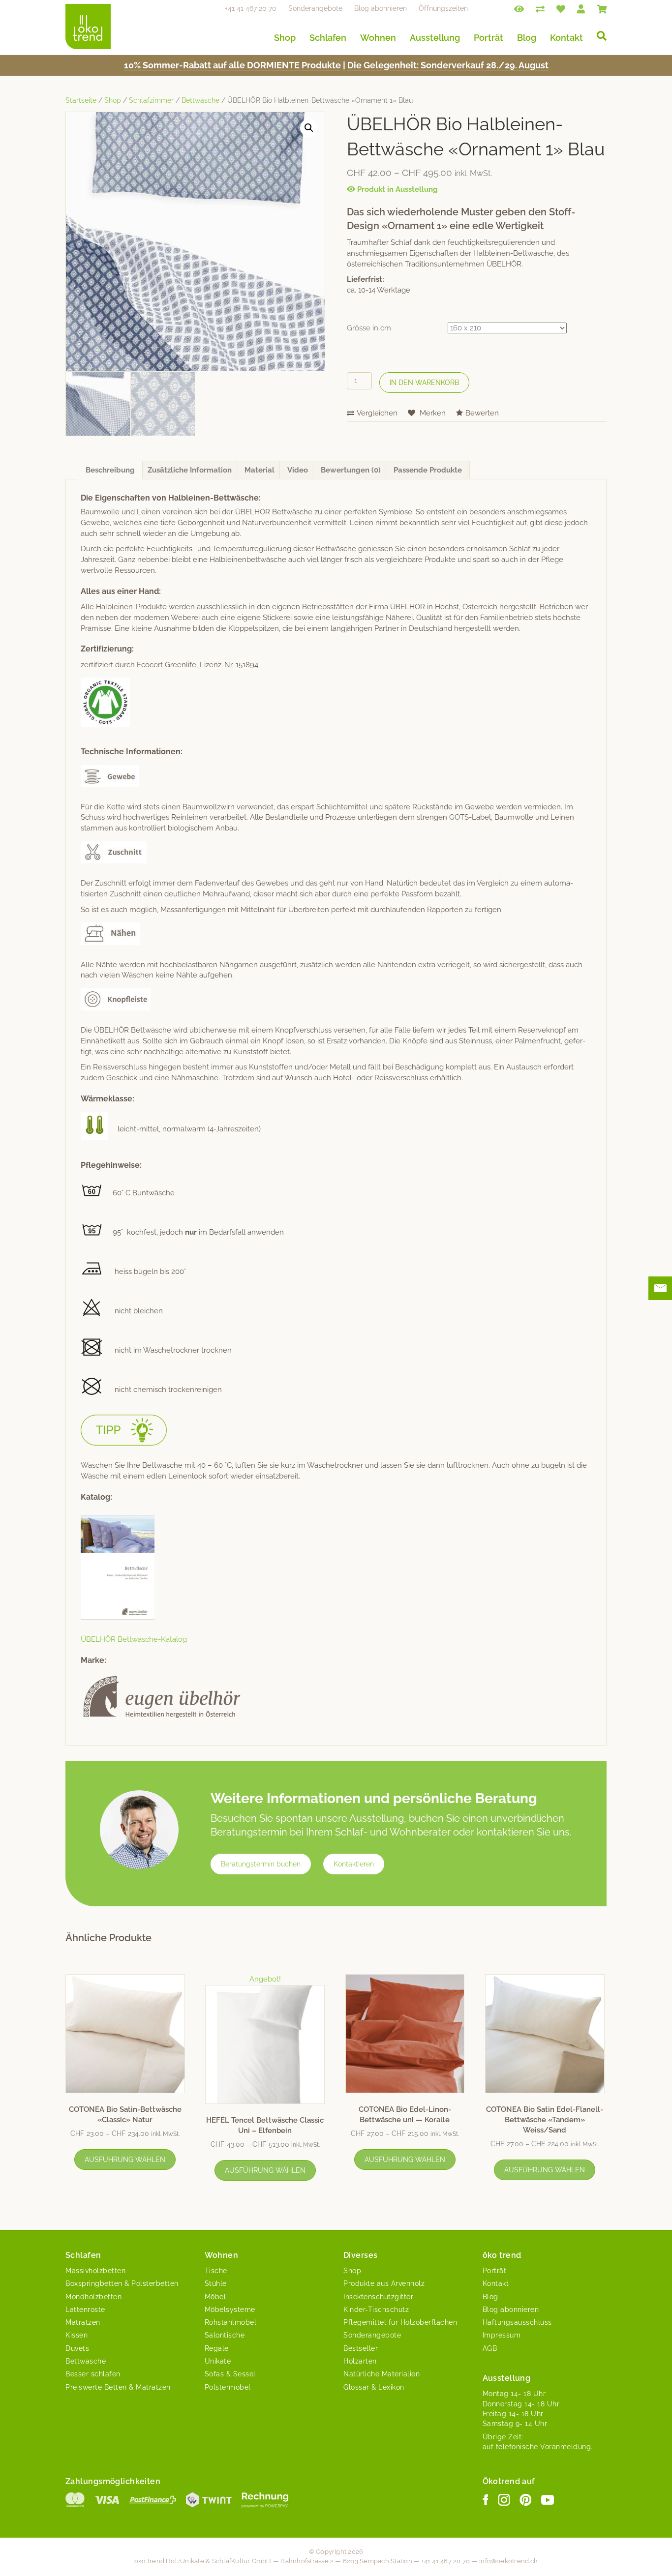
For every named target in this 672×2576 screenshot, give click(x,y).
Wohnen (378, 38)
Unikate (218, 2361)
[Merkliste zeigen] (561, 8)
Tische (216, 2271)
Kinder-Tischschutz (376, 2310)
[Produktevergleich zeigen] (540, 8)
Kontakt (566, 38)
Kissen (76, 2335)
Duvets (77, 2348)
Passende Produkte (428, 470)
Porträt (489, 38)
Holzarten (360, 2361)
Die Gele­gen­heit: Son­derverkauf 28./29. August (448, 65)
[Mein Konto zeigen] (581, 8)
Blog (527, 38)
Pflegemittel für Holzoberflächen (400, 2322)
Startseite (81, 100)
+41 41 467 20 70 (251, 8)
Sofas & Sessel (230, 2374)
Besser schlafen (93, 2374)
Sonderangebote (315, 8)
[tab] (110, 470)
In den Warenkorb (424, 383)
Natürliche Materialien (382, 2374)
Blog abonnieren (381, 8)
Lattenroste (85, 2310)
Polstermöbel (228, 2387)
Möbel (215, 2297)
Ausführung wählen (125, 2160)
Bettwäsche (200, 100)
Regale (217, 2348)
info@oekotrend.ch (508, 2561)
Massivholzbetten (95, 2271)
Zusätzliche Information (190, 470)
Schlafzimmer (151, 100)
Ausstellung (435, 38)
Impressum (502, 2335)
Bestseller (361, 2348)
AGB (490, 2348)
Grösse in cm (369, 328)
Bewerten (482, 413)
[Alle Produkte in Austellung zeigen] (519, 8)
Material (260, 470)
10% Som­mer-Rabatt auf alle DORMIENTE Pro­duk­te (232, 65)
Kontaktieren (354, 1864)
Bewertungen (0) (351, 470)
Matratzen (83, 2322)
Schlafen (328, 38)
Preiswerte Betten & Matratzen (118, 2387)
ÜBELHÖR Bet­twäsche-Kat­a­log (134, 1639)
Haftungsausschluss (517, 2322)
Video (298, 470)
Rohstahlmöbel (231, 2322)
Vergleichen (377, 413)
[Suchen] (598, 36)
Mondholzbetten (93, 2297)
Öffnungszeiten (443, 8)
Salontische (225, 2335)
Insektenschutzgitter (378, 2297)
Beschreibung (110, 470)
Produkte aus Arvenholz (384, 2283)
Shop (285, 38)
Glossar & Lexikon (374, 2387)
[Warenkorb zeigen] (602, 8)
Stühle (216, 2283)
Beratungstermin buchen (261, 1864)
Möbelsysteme (230, 2310)
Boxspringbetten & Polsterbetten (122, 2283)
